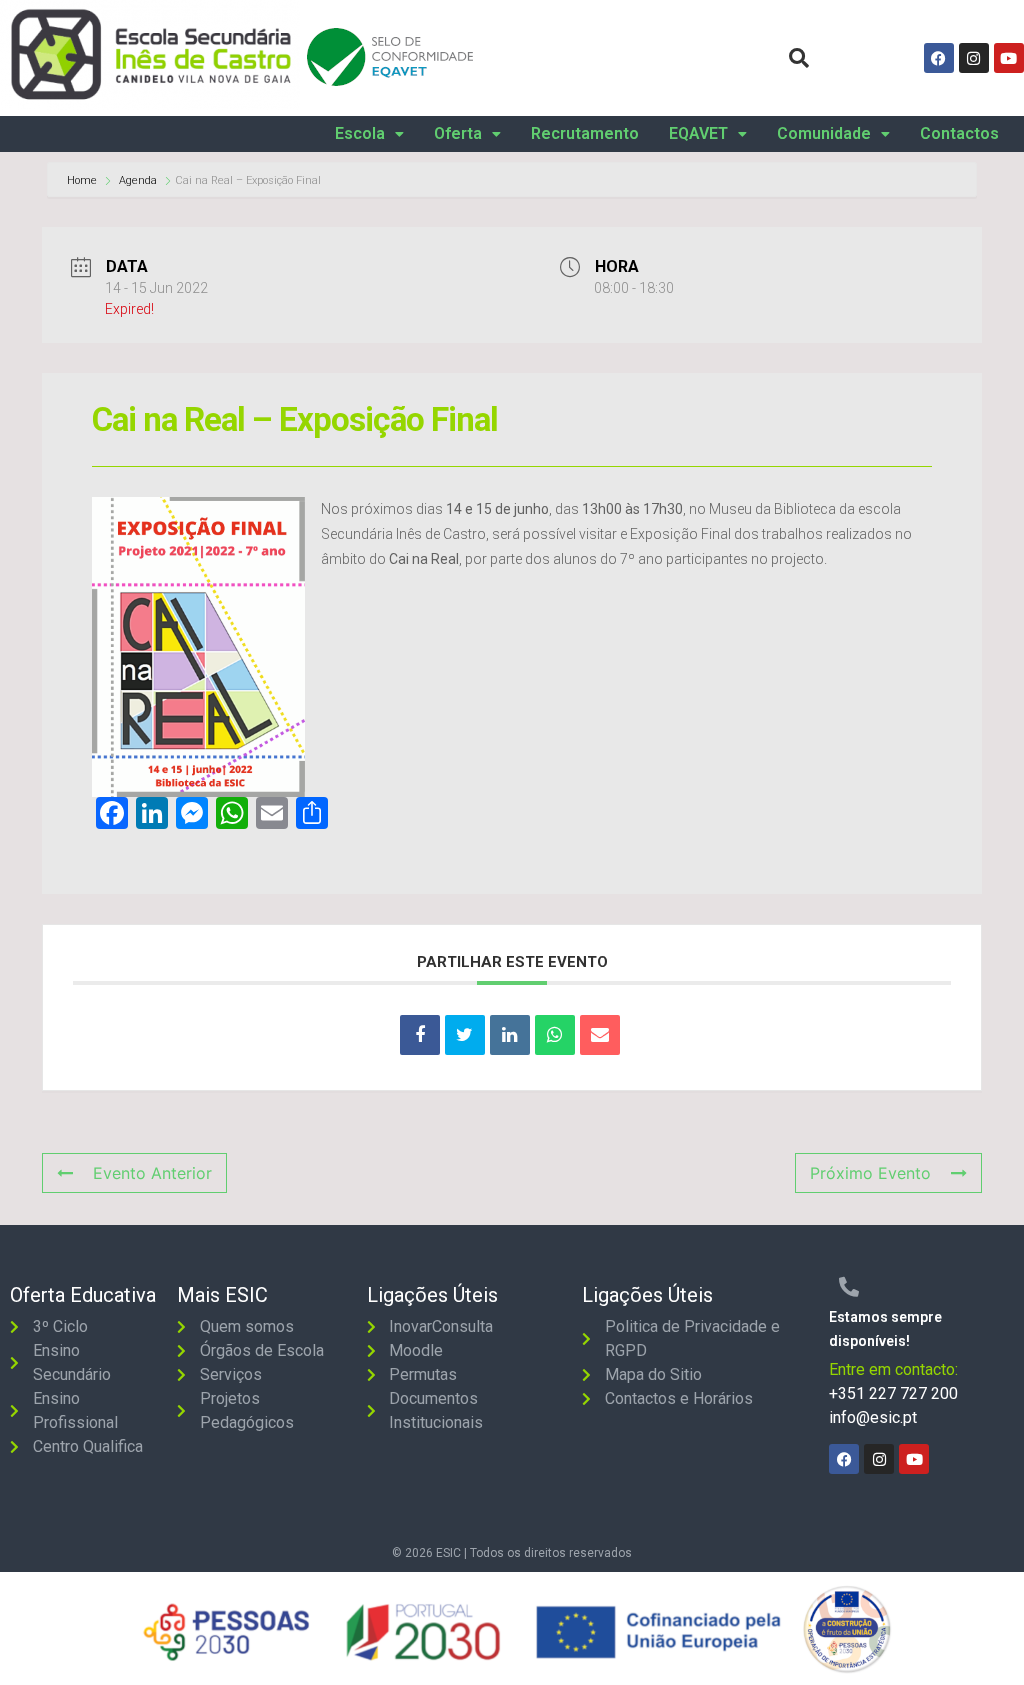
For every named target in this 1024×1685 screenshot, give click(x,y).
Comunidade (824, 134)
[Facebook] (939, 58)
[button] (369, 134)
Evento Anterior (152, 1173)
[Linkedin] (510, 1035)
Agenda (138, 180)
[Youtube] (1009, 58)
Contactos (959, 134)
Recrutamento (585, 134)
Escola (360, 134)
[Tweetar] (465, 1035)
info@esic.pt (873, 1417)
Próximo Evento (870, 1173)
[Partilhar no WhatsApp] (555, 1035)
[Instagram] (974, 58)
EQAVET (698, 134)
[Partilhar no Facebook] (420, 1035)
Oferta (458, 134)
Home (83, 180)
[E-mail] (600, 1035)
